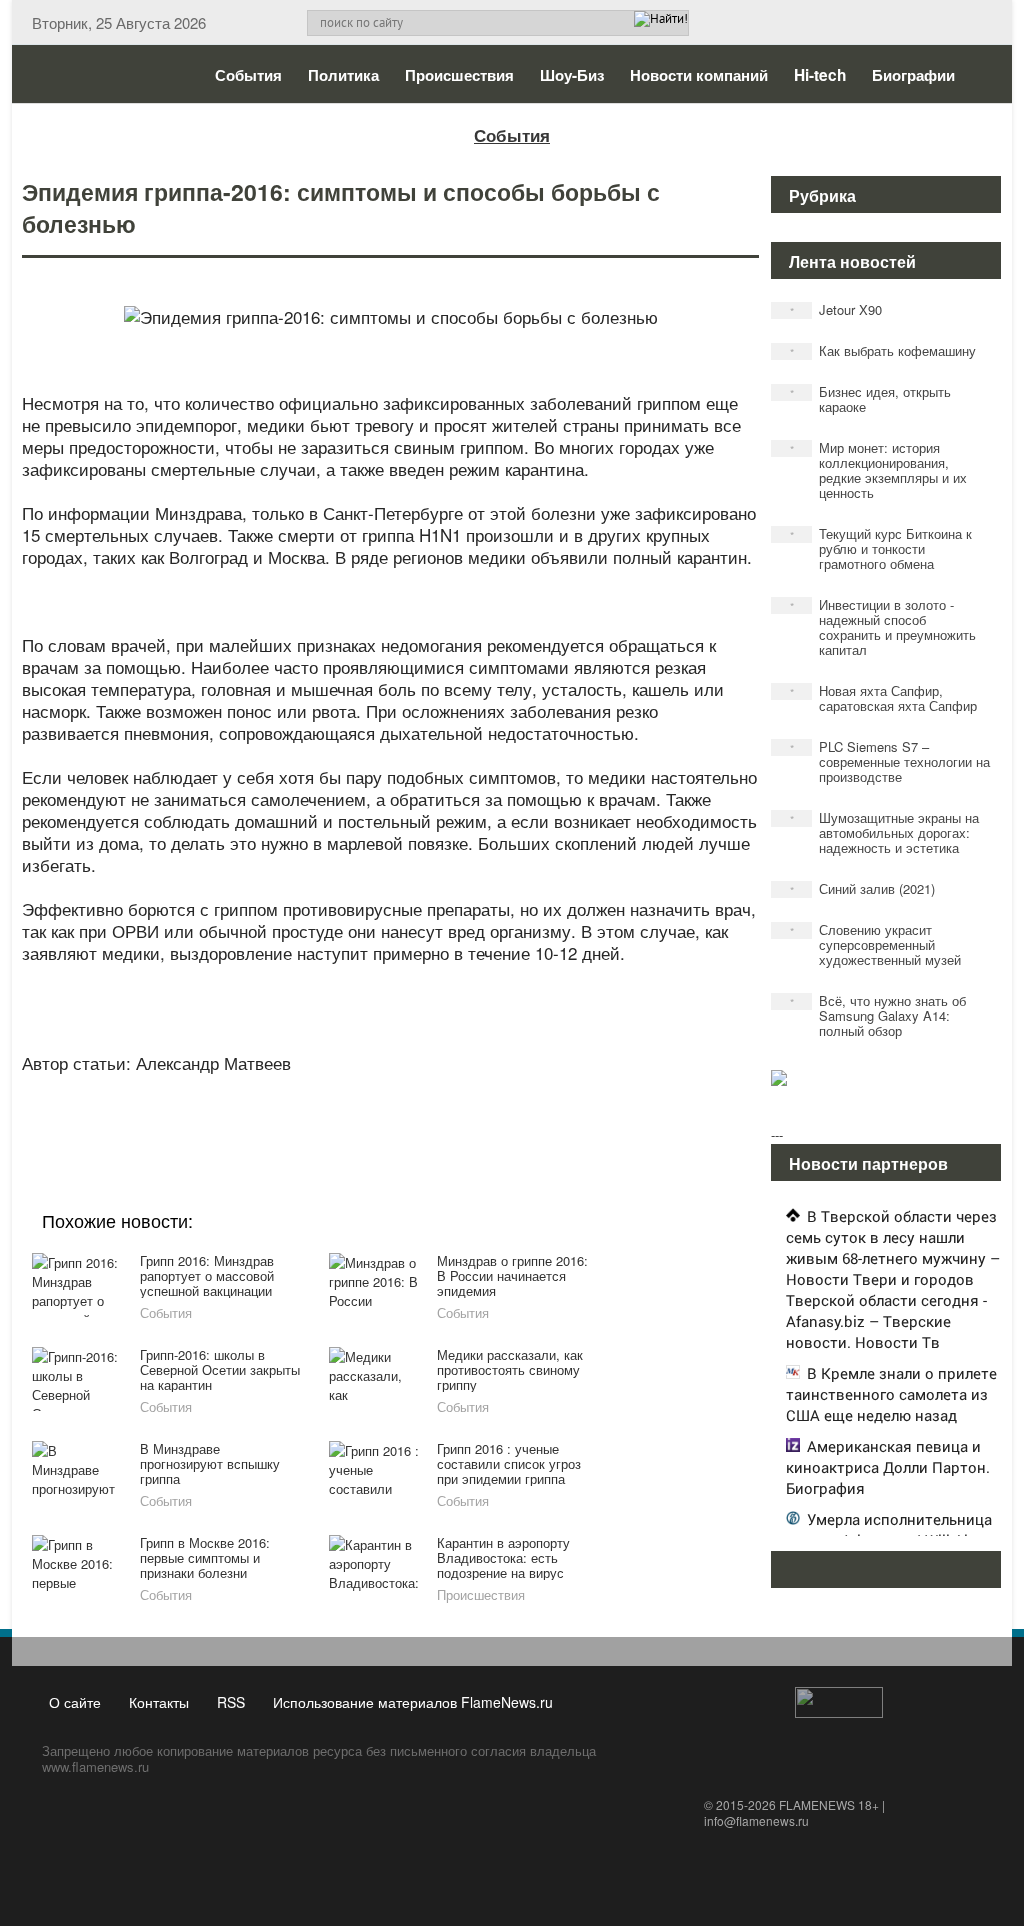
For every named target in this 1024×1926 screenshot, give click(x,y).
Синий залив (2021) (863, 888)
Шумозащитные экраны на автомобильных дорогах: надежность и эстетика (885, 832)
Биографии (913, 75)
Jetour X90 (836, 309)
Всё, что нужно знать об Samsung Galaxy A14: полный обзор (878, 1015)
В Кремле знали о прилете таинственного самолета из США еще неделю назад (891, 1394)
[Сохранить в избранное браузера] (502, 1112)
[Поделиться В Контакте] (464, 1112)
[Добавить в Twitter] (426, 1112)
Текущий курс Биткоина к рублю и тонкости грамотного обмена (881, 548)
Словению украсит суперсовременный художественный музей (876, 944)
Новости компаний (699, 75)
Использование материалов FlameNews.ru (413, 1702)
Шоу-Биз (572, 75)
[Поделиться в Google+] (274, 1112)
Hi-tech (820, 75)
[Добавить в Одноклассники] (388, 1112)
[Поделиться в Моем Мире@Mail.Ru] (350, 1112)
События (248, 75)
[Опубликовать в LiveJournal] (312, 1112)
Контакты (159, 1702)
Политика (343, 75)
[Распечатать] (540, 1112)
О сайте (75, 1702)
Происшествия (459, 75)
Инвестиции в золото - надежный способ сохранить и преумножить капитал (883, 627)
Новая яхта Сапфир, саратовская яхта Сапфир (884, 698)
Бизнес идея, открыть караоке (871, 399)
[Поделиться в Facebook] (236, 1112)
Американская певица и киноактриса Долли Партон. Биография (888, 1467)
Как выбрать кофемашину (883, 350)
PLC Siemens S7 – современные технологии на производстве (890, 761)
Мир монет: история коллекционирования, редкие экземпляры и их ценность (879, 470)
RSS (231, 1702)
